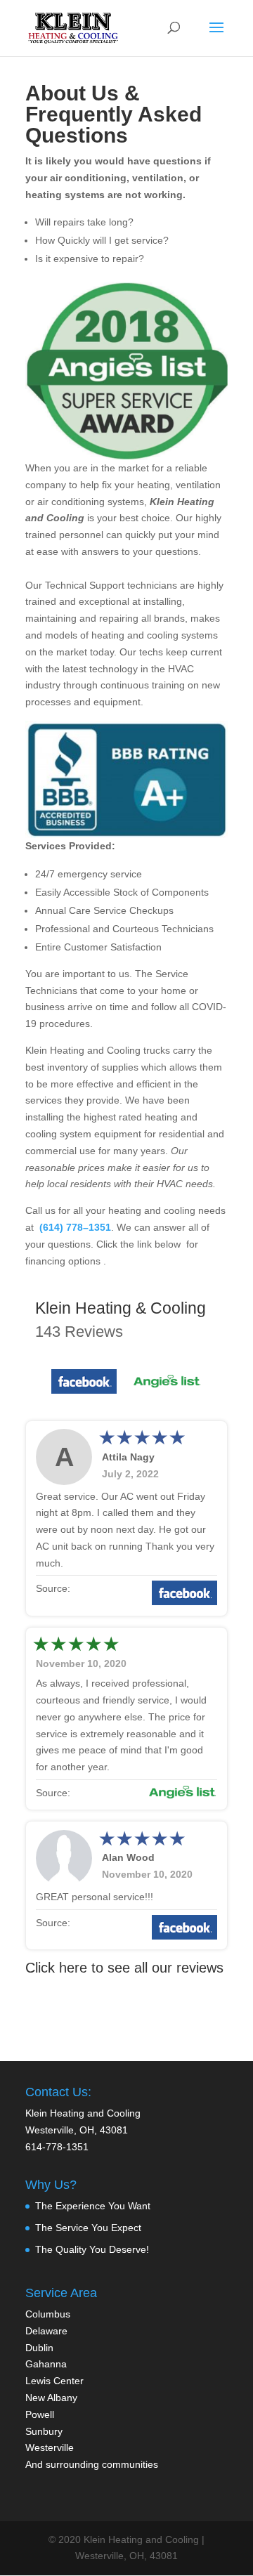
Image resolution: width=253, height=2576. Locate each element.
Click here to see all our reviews (124, 1968)
